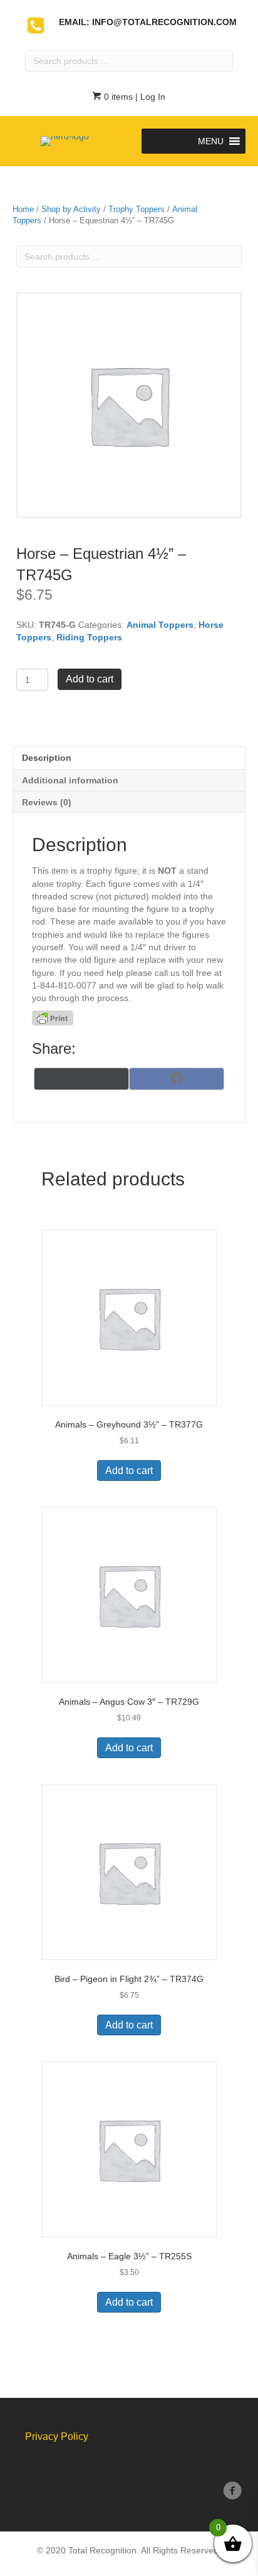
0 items (117, 97)
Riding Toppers (89, 637)
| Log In (149, 97)
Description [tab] (47, 758)
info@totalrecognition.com (164, 22)
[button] (211, 141)
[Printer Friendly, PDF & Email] (53, 1018)
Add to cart (90, 679)
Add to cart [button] (129, 1471)
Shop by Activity (71, 209)
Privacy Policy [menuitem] (57, 2436)
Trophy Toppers (137, 209)
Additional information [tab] (70, 780)
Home (23, 209)
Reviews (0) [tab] (47, 802)
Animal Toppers (160, 625)
